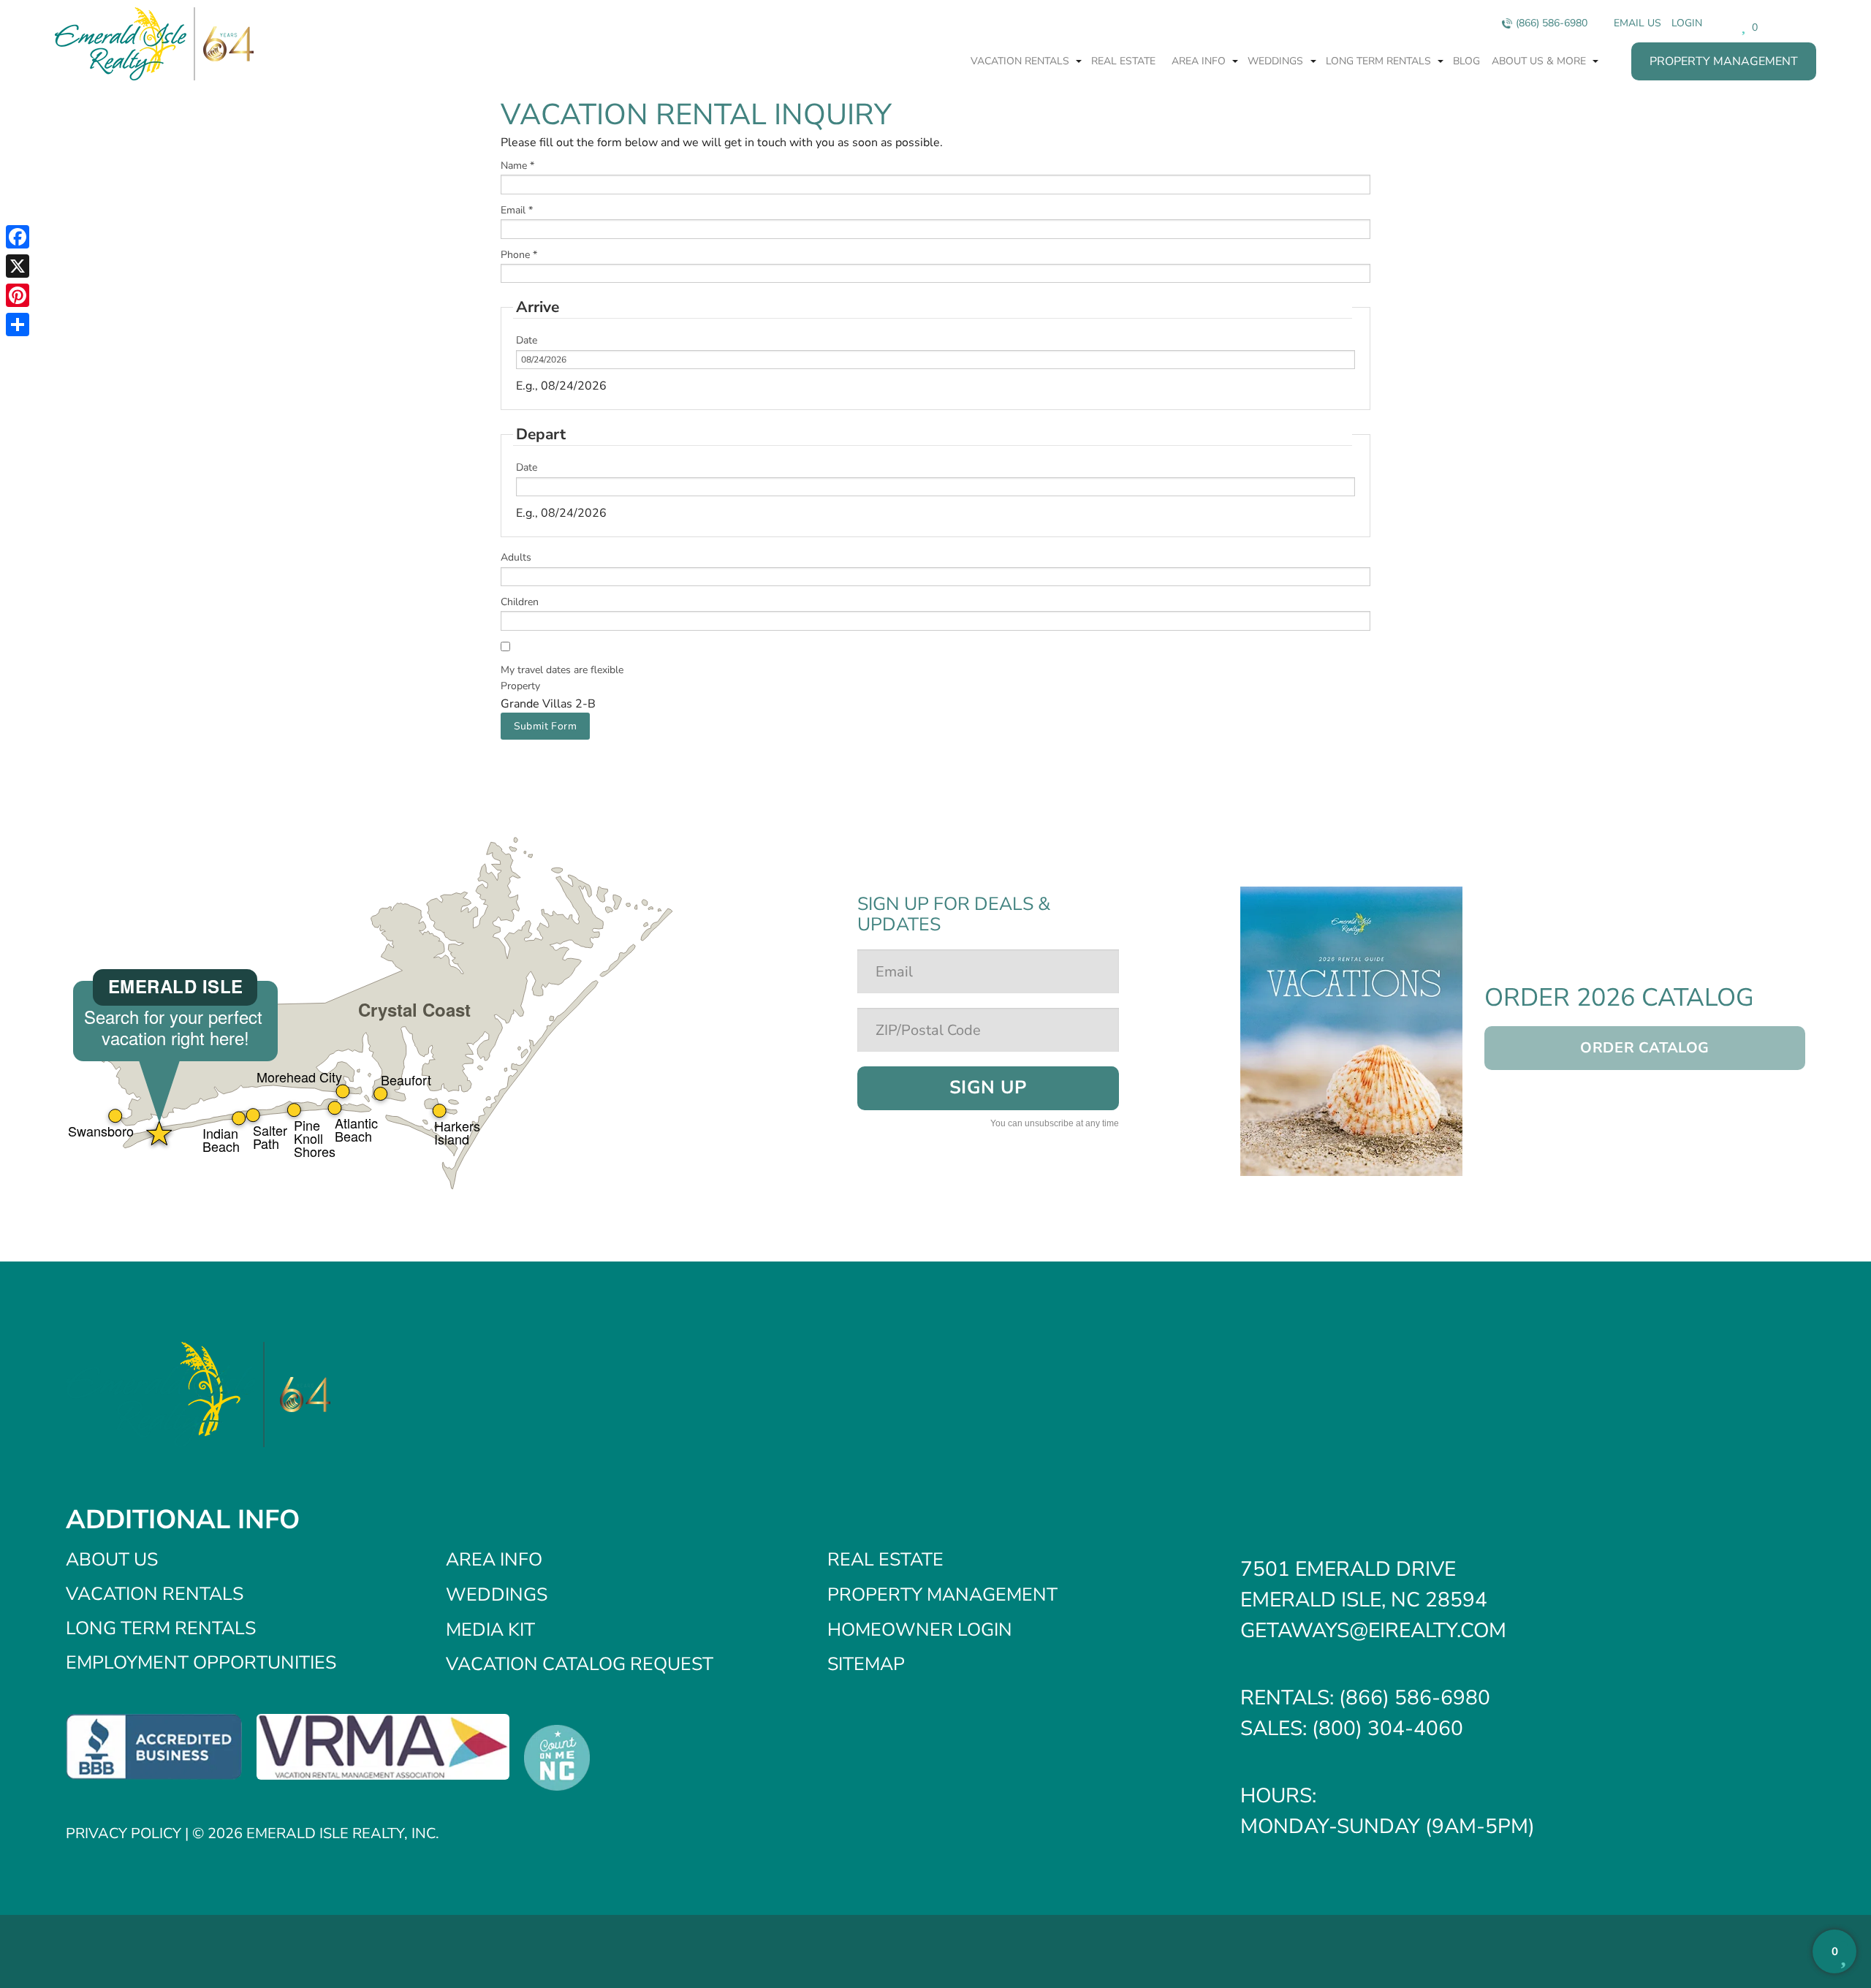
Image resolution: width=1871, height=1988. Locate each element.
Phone (519, 255)
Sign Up (988, 1088)
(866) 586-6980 (1552, 23)
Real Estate (1123, 61)
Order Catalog (1645, 1048)
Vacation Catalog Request (580, 1664)
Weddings (1277, 61)
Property (520, 686)
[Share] (18, 325)
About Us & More (1540, 61)
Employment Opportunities (201, 1663)
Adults (516, 557)
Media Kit (490, 1630)
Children (520, 602)
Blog (1466, 61)
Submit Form (546, 726)
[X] (18, 266)
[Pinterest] (18, 295)
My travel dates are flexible (562, 670)
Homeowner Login (920, 1630)
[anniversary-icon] (224, 44)
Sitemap (866, 1664)
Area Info (1200, 61)
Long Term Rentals (1380, 61)
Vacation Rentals (1021, 61)
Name (517, 166)
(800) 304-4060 (1388, 1729)
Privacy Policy (124, 1833)
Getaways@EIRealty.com (1373, 1631)
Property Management (1724, 61)
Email (517, 210)
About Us (112, 1560)
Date (527, 340)
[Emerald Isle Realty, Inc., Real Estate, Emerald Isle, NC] (154, 1746)
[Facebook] (18, 237)
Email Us (1637, 23)
